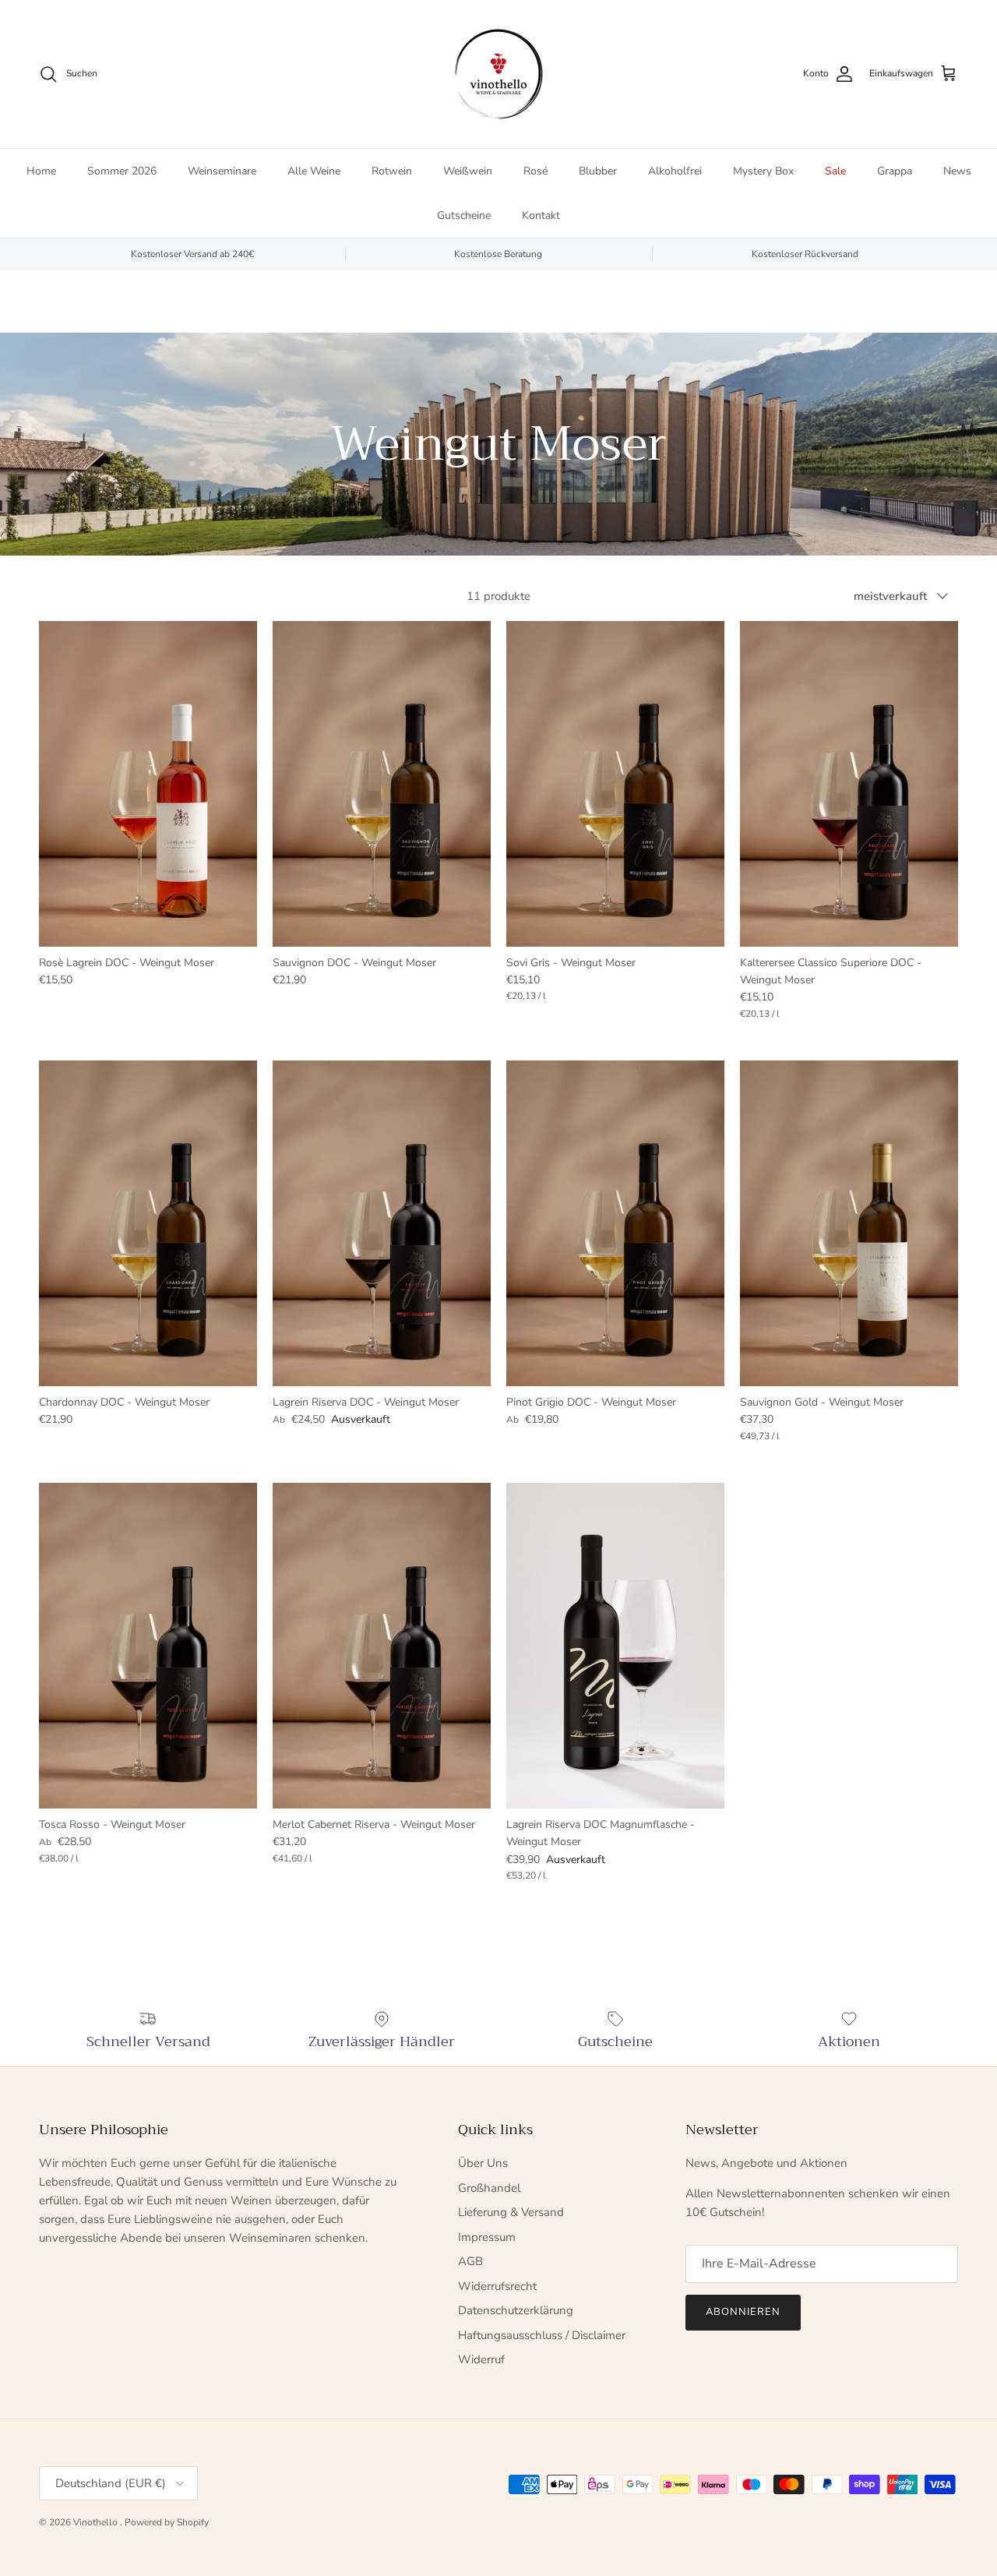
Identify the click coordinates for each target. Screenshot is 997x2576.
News (957, 171)
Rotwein (392, 171)
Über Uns (483, 2163)
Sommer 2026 (122, 171)
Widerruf (481, 2359)
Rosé (535, 171)
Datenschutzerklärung (516, 2310)
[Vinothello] (498, 74)
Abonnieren (743, 2312)
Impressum (487, 2237)
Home (41, 171)
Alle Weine (314, 171)
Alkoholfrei (675, 171)
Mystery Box (763, 171)
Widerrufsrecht (497, 2286)
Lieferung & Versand (511, 2212)
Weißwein (468, 171)
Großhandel (489, 2188)
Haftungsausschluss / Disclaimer (542, 2335)
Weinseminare (222, 171)
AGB (470, 2261)
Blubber (598, 171)
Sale (835, 171)
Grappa (895, 171)
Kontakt (541, 215)
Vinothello (97, 2522)
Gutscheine (464, 215)
